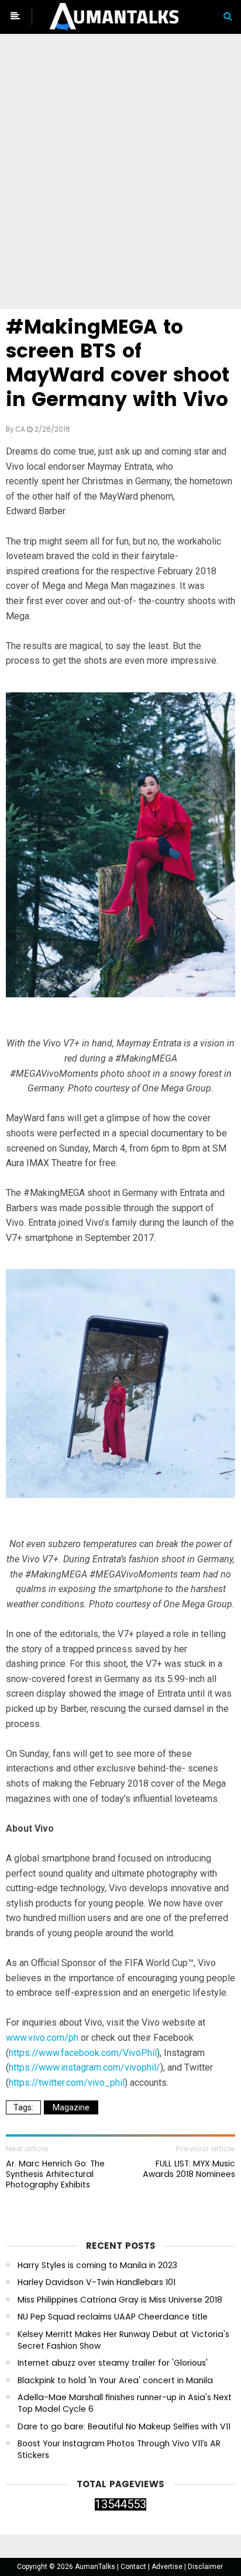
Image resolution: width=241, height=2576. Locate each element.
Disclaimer (205, 2567)
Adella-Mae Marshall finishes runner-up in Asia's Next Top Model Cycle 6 (125, 2403)
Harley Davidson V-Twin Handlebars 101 (97, 2282)
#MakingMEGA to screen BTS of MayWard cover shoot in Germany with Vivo (118, 363)
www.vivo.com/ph (42, 2038)
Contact (134, 2567)
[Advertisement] (120, 174)
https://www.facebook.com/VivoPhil (83, 2053)
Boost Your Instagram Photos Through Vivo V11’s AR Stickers (119, 2450)
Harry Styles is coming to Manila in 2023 (97, 2265)
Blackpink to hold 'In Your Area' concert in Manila (115, 2381)
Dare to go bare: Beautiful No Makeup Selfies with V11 (124, 2427)
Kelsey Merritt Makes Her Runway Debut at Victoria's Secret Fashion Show (123, 2340)
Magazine (71, 2107)
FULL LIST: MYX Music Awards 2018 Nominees (189, 2169)
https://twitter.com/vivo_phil (67, 2083)
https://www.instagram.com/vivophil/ (85, 2067)
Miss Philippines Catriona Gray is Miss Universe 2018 (120, 2300)
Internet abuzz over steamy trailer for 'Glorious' (113, 2363)
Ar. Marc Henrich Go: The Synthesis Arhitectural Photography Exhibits (55, 2174)
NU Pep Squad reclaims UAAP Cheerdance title (113, 2317)
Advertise (168, 2567)
